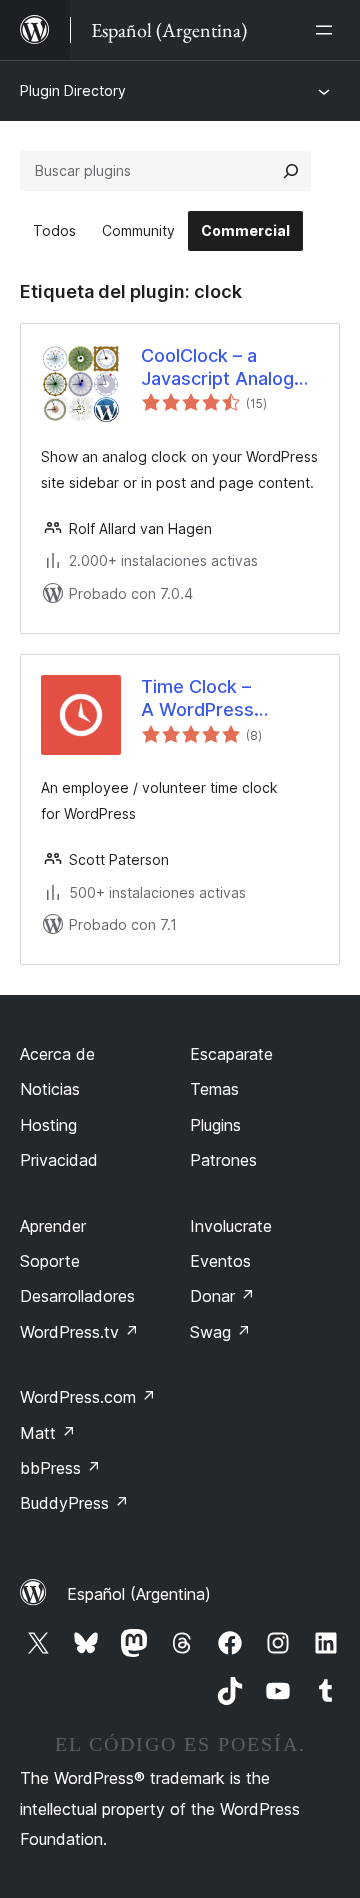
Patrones (223, 1160)
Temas (214, 1089)
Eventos (220, 1261)
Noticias (50, 1089)
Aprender (53, 1226)
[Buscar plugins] (291, 171)
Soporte (50, 1261)
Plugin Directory (73, 90)
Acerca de (57, 1054)
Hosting (48, 1125)
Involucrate (231, 1226)
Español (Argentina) (139, 1594)
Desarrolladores (77, 1296)
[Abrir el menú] (328, 30)
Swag (220, 1332)
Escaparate (231, 1054)
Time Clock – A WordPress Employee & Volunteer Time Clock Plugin (206, 699)
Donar (222, 1296)
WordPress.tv (79, 1332)
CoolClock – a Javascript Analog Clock (217, 368)
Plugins (215, 1125)
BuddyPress (74, 1503)
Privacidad (59, 1160)
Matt (48, 1433)
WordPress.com (88, 1397)
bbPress (60, 1468)
